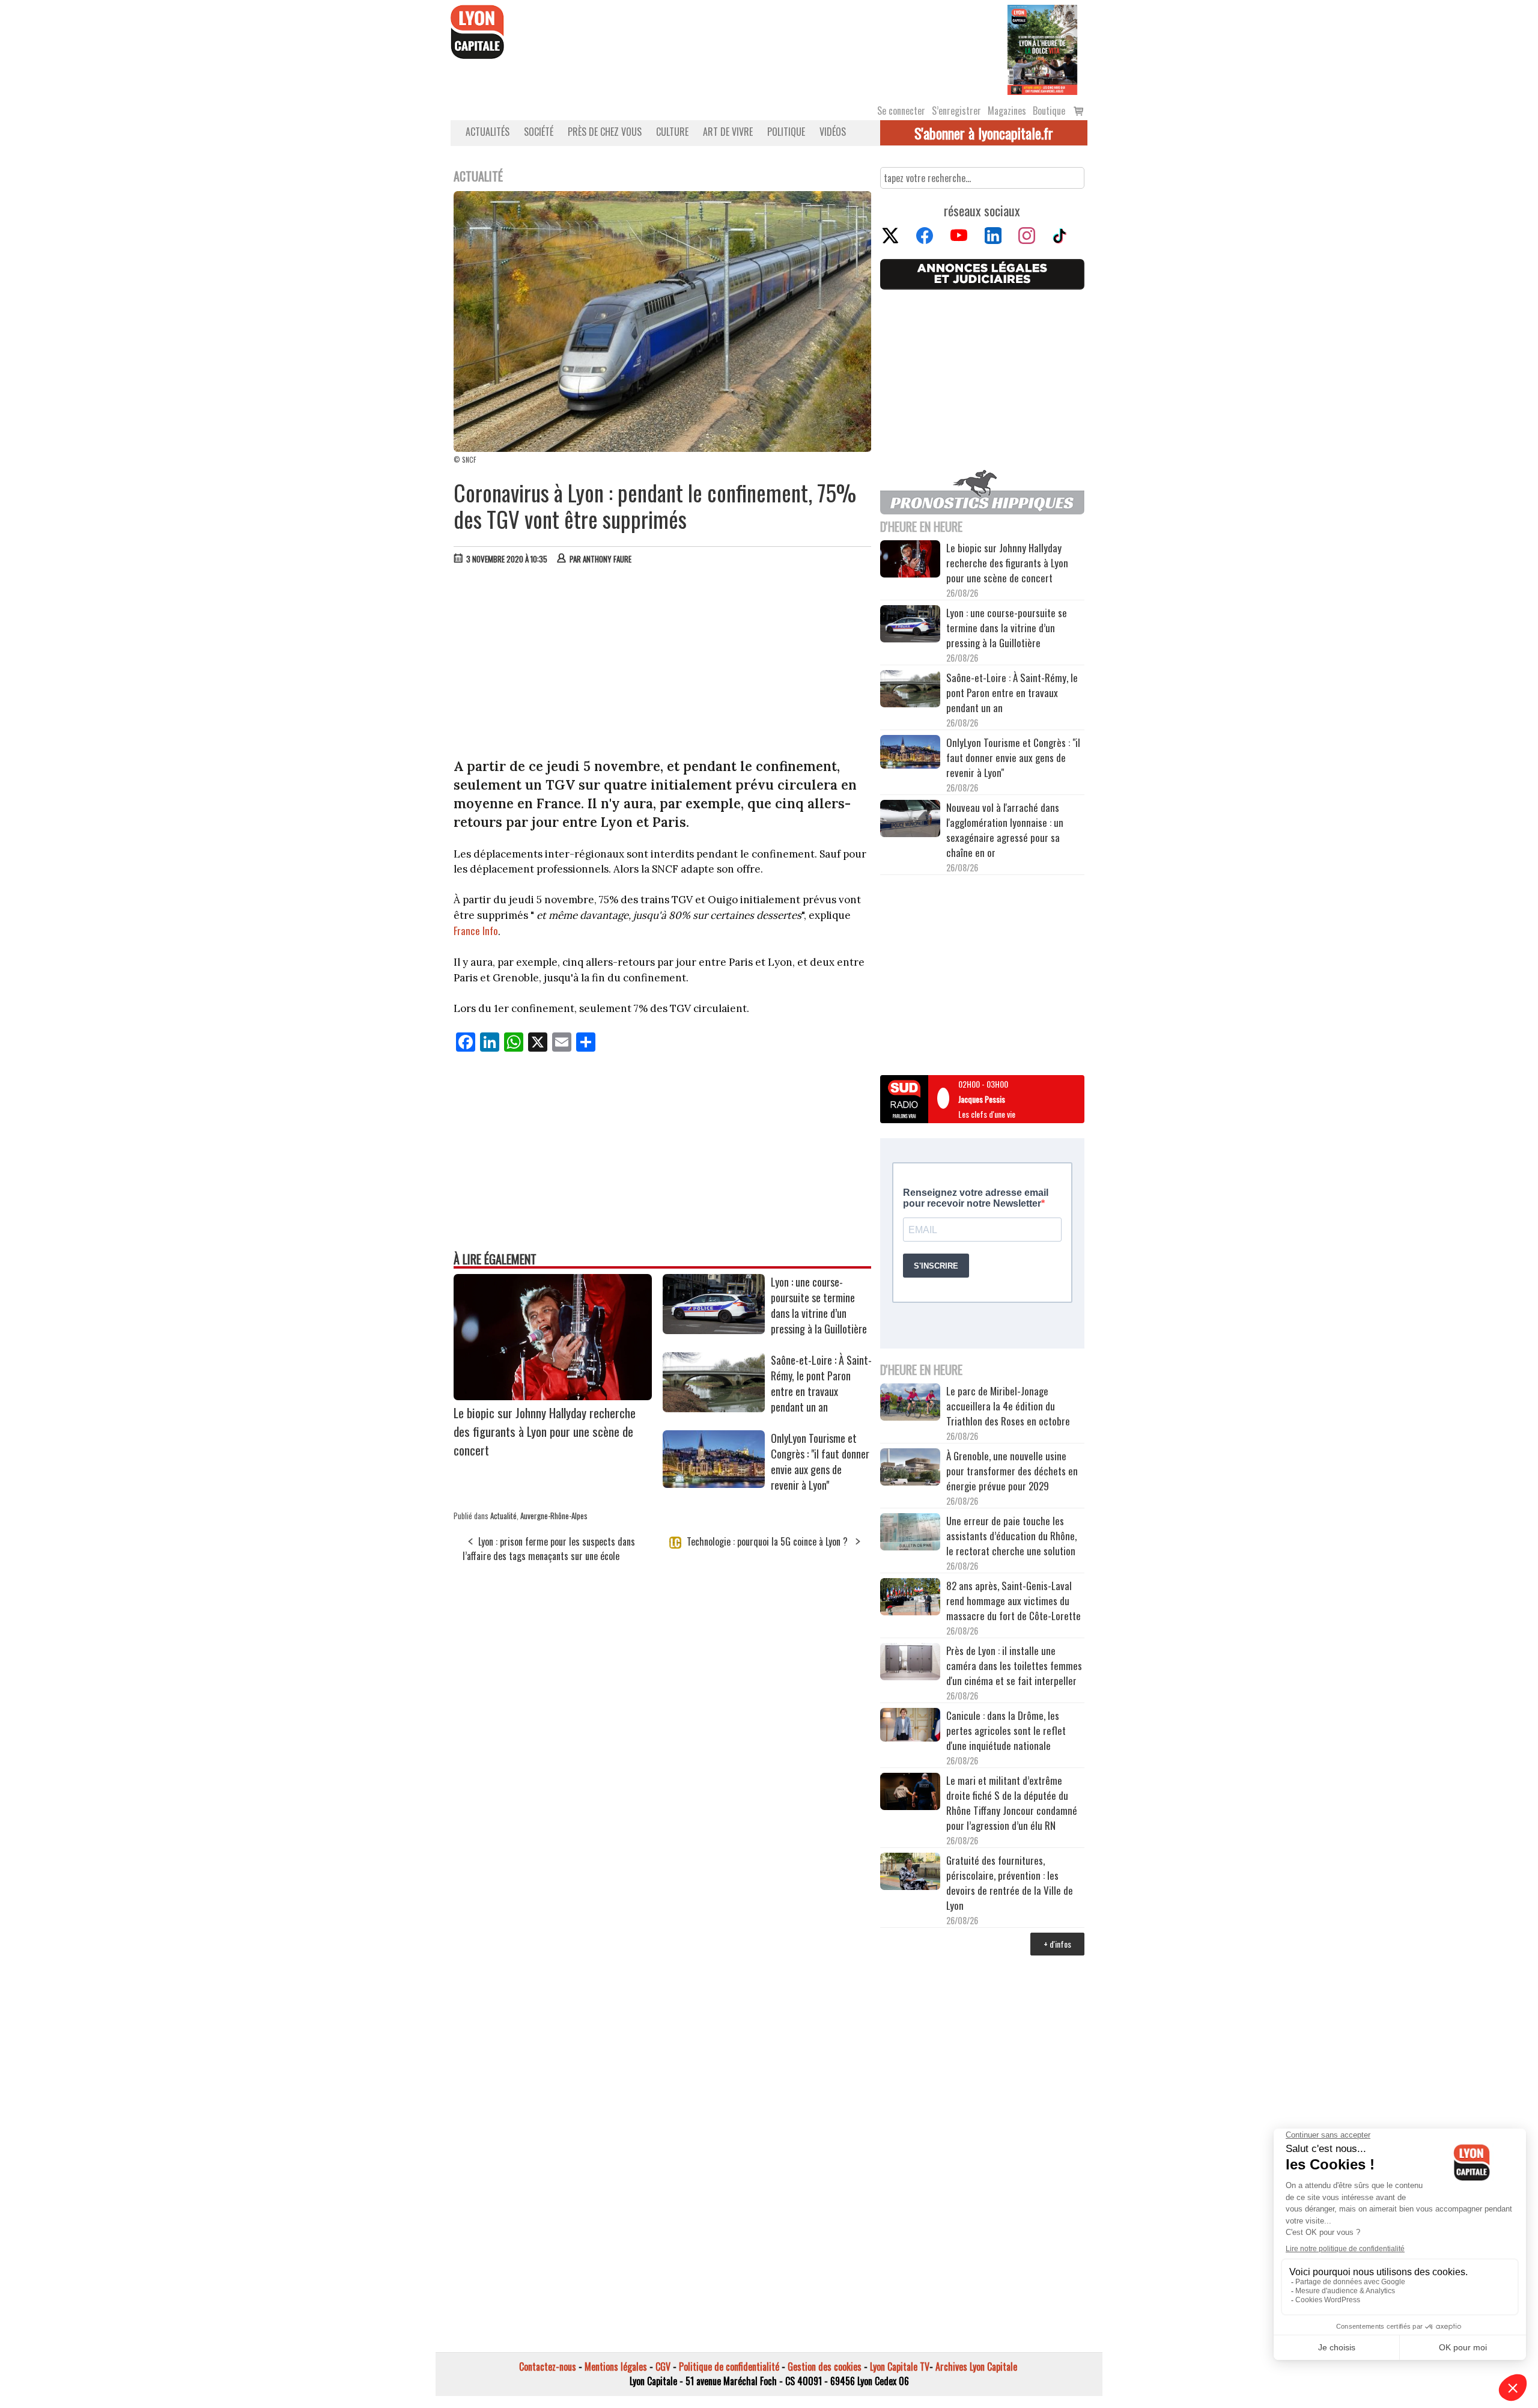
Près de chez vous (605, 132)
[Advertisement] (663, 664)
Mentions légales (616, 2367)
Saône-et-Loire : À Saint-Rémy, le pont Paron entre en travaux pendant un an (821, 1383)
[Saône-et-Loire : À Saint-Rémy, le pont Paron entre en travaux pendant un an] (714, 1408)
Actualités (488, 132)
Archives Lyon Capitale (976, 2367)
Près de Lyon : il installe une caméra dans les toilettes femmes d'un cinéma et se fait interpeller (1014, 1666)
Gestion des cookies (825, 2367)
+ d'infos (1057, 1944)
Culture (672, 132)
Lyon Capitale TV (900, 2367)
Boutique (1049, 111)
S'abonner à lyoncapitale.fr (984, 133)
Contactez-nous (548, 2367)
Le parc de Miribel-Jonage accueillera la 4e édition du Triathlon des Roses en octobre (1008, 1406)
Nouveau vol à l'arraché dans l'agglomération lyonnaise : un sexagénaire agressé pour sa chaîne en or (1005, 830)
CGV (663, 2367)
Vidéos (833, 132)
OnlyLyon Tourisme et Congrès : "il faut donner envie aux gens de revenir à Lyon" (820, 1462)
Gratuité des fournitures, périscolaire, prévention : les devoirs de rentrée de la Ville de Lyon (1010, 1883)
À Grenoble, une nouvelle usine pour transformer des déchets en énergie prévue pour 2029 (1012, 1471)
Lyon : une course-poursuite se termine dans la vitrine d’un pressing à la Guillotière (819, 1305)
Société (539, 132)
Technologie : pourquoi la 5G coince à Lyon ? (767, 1541)
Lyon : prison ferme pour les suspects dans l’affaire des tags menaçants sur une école (549, 1549)
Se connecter (901, 111)
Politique (786, 132)
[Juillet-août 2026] (1042, 49)
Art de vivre (728, 132)
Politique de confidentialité (729, 2367)
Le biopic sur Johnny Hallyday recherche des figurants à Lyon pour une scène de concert (545, 1431)
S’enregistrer (956, 111)
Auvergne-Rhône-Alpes (554, 1516)
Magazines (1007, 111)
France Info (476, 931)
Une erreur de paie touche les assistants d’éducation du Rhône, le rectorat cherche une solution (1011, 1536)
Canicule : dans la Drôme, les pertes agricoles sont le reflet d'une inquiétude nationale (1006, 1730)
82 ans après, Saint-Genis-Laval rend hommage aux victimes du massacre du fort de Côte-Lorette (1014, 1601)
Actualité (503, 1516)
